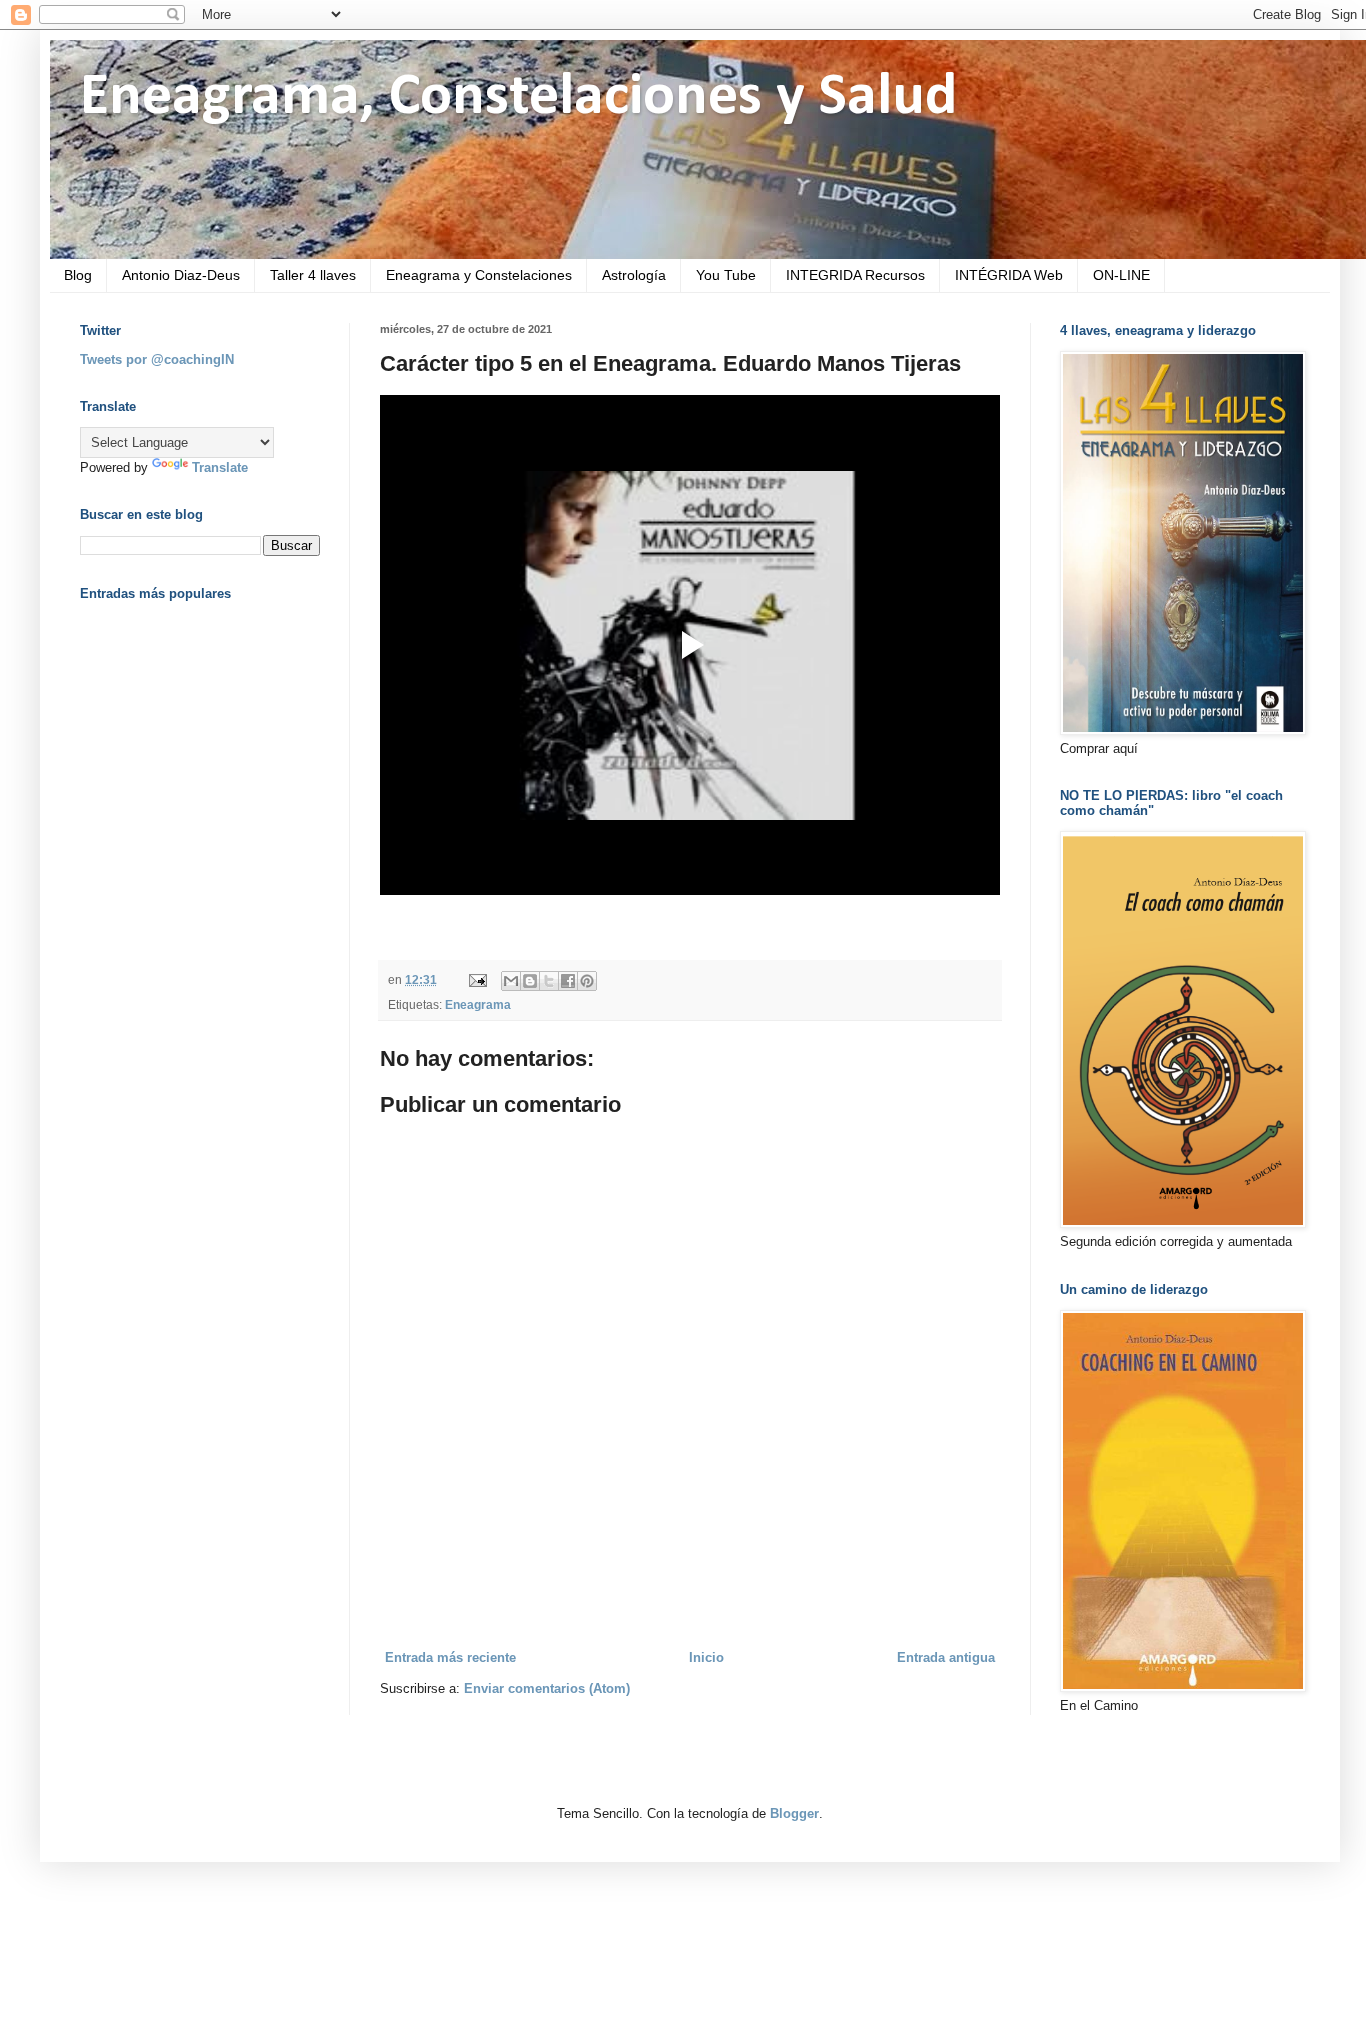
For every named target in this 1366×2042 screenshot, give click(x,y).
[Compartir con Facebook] (568, 981)
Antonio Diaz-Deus (181, 275)
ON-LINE (1121, 275)
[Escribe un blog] (530, 981)
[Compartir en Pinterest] (587, 981)
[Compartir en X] (549, 981)
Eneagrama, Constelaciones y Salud (518, 98)
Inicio (706, 1657)
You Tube (726, 275)
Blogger (794, 1813)
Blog (78, 275)
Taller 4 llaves (313, 275)
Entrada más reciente (450, 1657)
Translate (220, 467)
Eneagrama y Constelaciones (479, 275)
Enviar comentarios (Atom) (547, 1688)
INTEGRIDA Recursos (855, 275)
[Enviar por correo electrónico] (511, 981)
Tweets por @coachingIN (157, 359)
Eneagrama (478, 1004)
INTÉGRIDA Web (1009, 275)
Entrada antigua (946, 1657)
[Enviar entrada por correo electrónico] (476, 979)
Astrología (634, 275)
